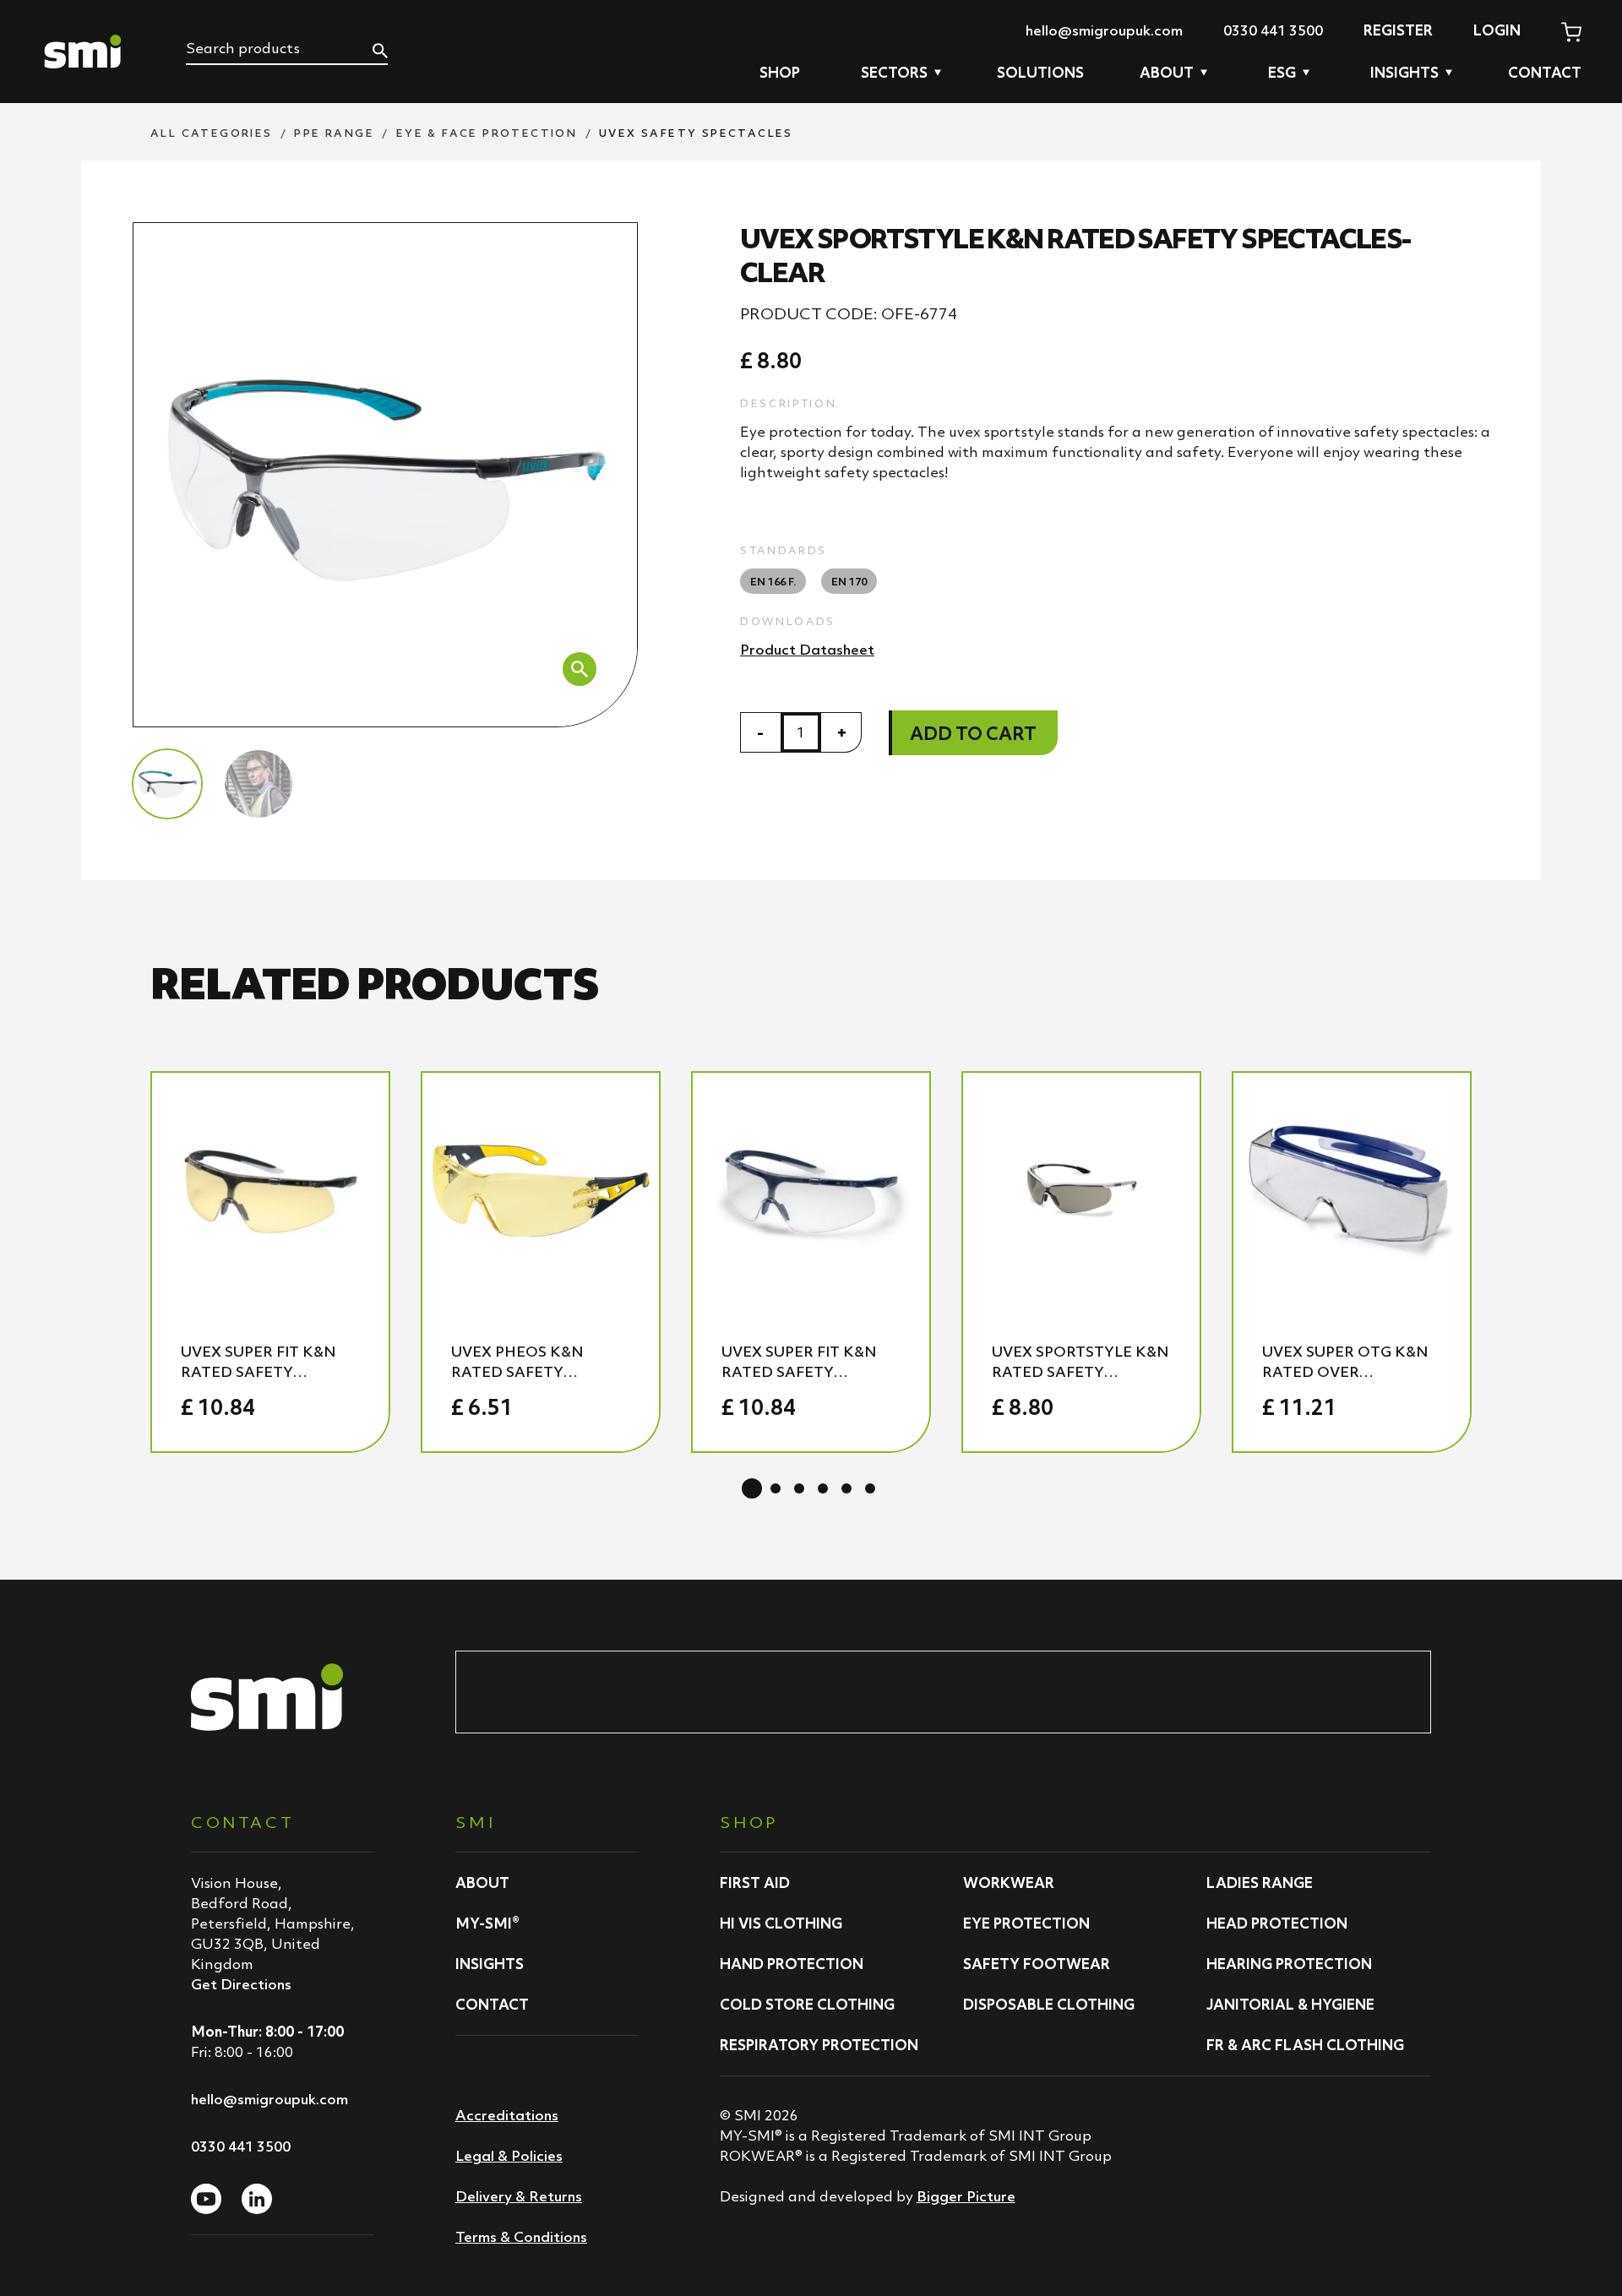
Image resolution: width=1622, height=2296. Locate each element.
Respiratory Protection (819, 2045)
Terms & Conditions (521, 2237)
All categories (212, 133)
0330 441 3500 (1273, 30)
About (482, 1883)
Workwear (1009, 1883)
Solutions (1040, 73)
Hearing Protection (1289, 1964)
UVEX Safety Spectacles (696, 133)
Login (1497, 30)
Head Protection (1277, 1923)
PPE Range (334, 133)
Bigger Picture (966, 2196)
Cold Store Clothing (807, 2005)
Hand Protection (792, 1964)
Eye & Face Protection (487, 133)
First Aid (755, 1883)
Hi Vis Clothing (781, 1923)
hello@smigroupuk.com (1104, 30)
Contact (1545, 73)
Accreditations (507, 2115)
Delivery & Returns (519, 2196)
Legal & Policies (509, 2156)
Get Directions (241, 1984)
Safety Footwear (1037, 1964)
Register (1398, 30)
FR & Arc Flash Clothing (1305, 2045)
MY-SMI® (487, 1923)
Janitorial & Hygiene (1290, 2005)
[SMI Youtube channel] (206, 2199)
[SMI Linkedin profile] (257, 2199)
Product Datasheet (807, 650)
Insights (490, 1964)
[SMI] (83, 52)
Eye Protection (1026, 1923)
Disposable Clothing (1049, 2005)
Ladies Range (1260, 1883)
